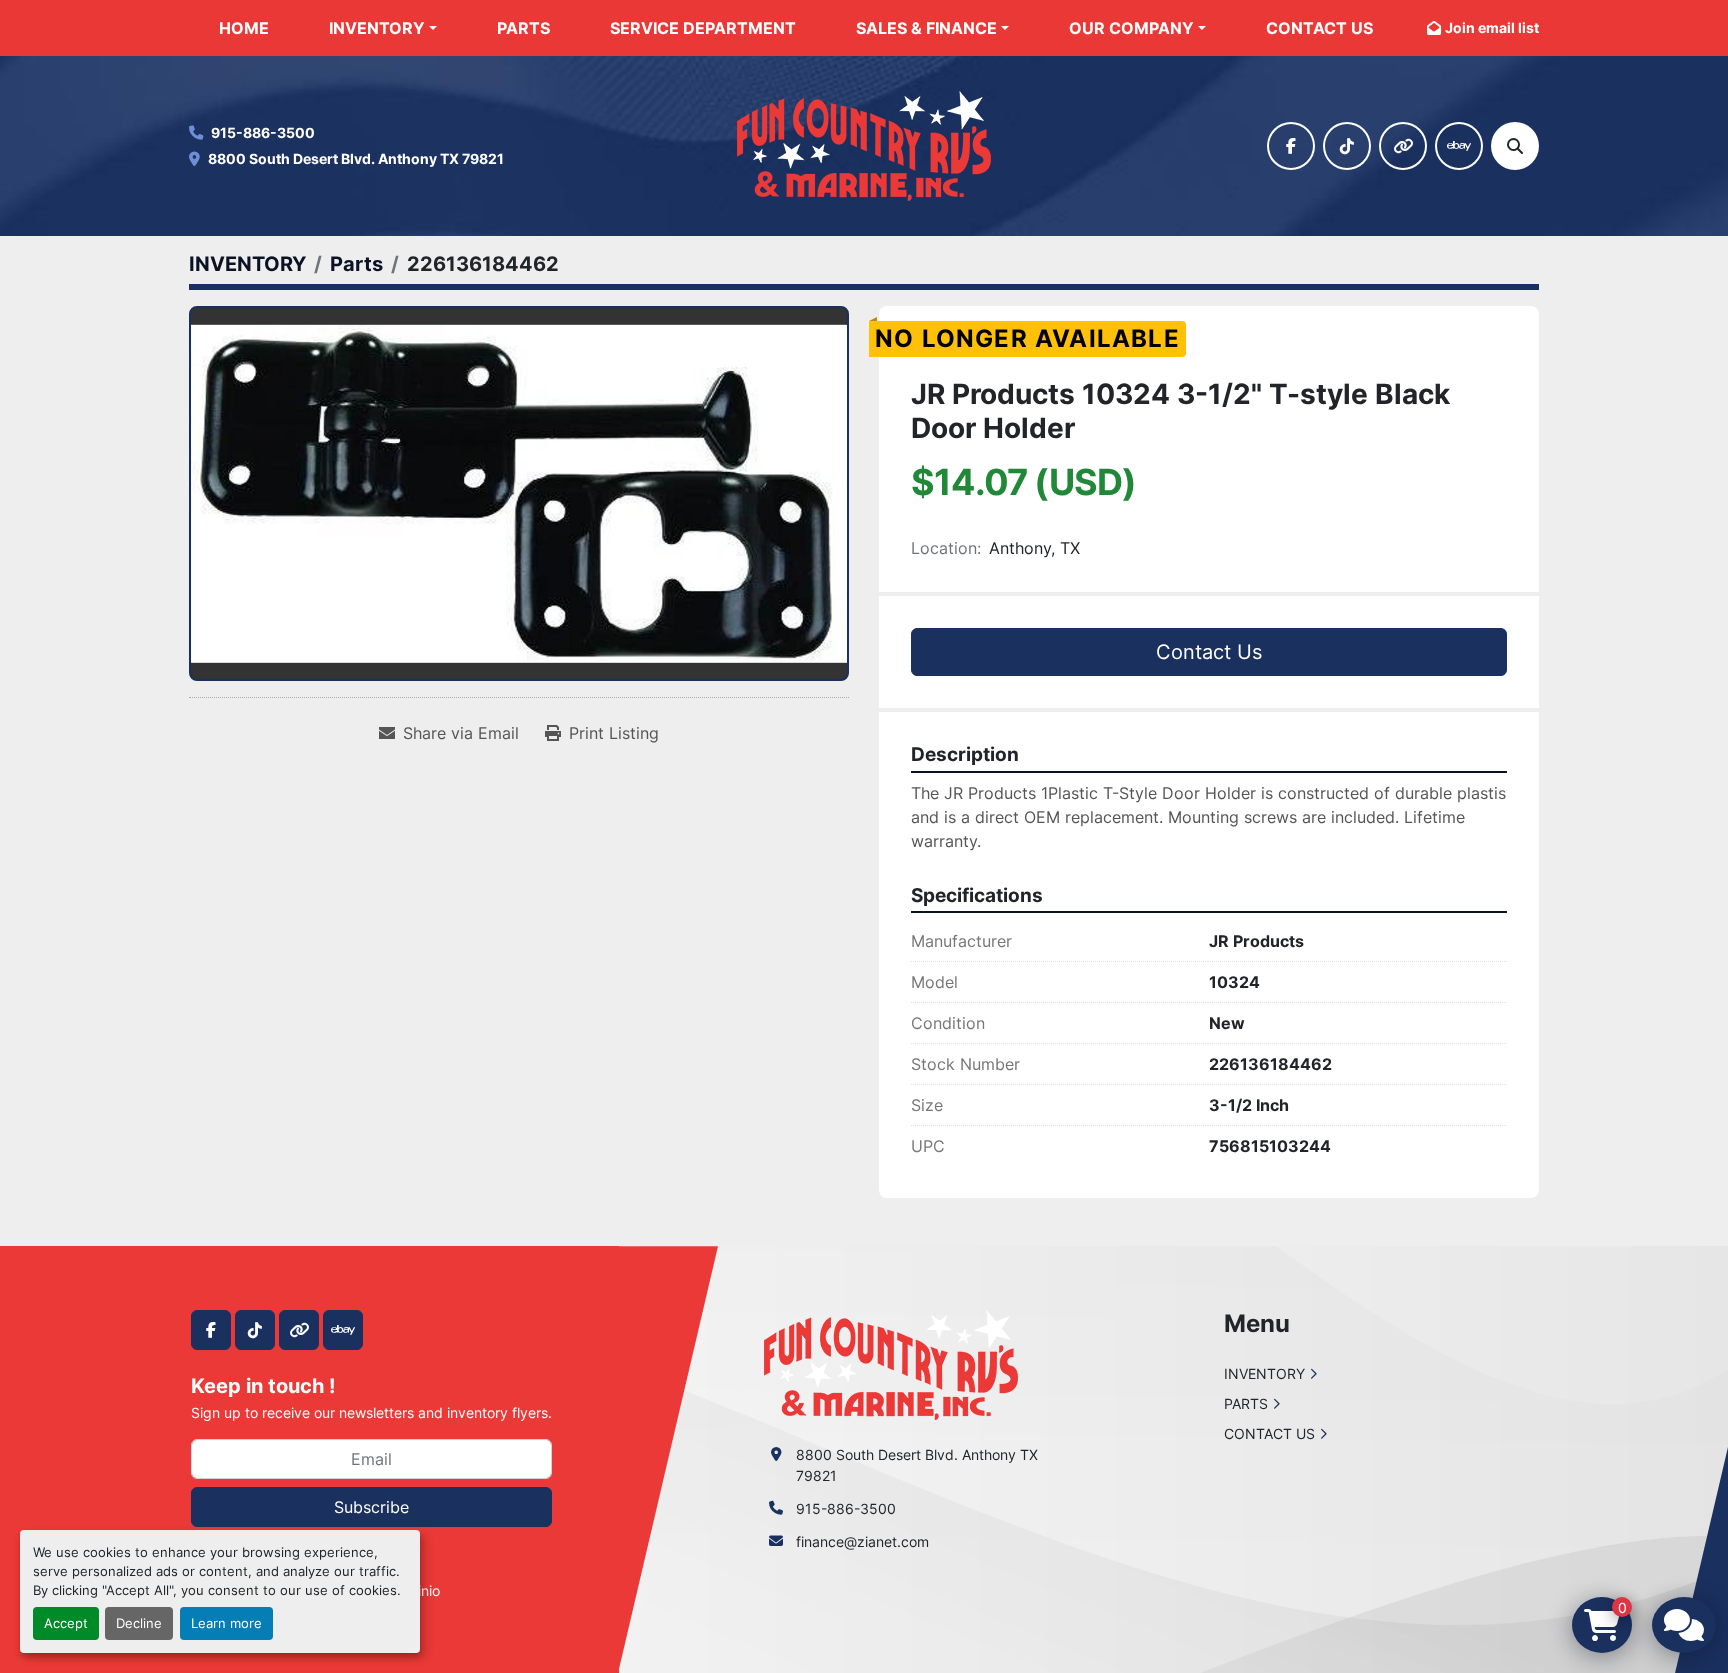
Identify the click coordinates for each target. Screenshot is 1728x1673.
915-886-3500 (263, 132)
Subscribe (371, 1507)
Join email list (1492, 27)
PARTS (523, 28)
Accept (66, 1623)
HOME (244, 28)
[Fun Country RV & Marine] (891, 1363)
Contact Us (1209, 652)
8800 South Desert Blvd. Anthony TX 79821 (356, 158)
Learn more (226, 1623)
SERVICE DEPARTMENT (703, 28)
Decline (139, 1623)
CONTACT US (1319, 28)
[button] (383, 28)
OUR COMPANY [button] (1131, 28)
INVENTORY (377, 28)
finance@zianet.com (862, 1541)
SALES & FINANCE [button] (926, 28)
